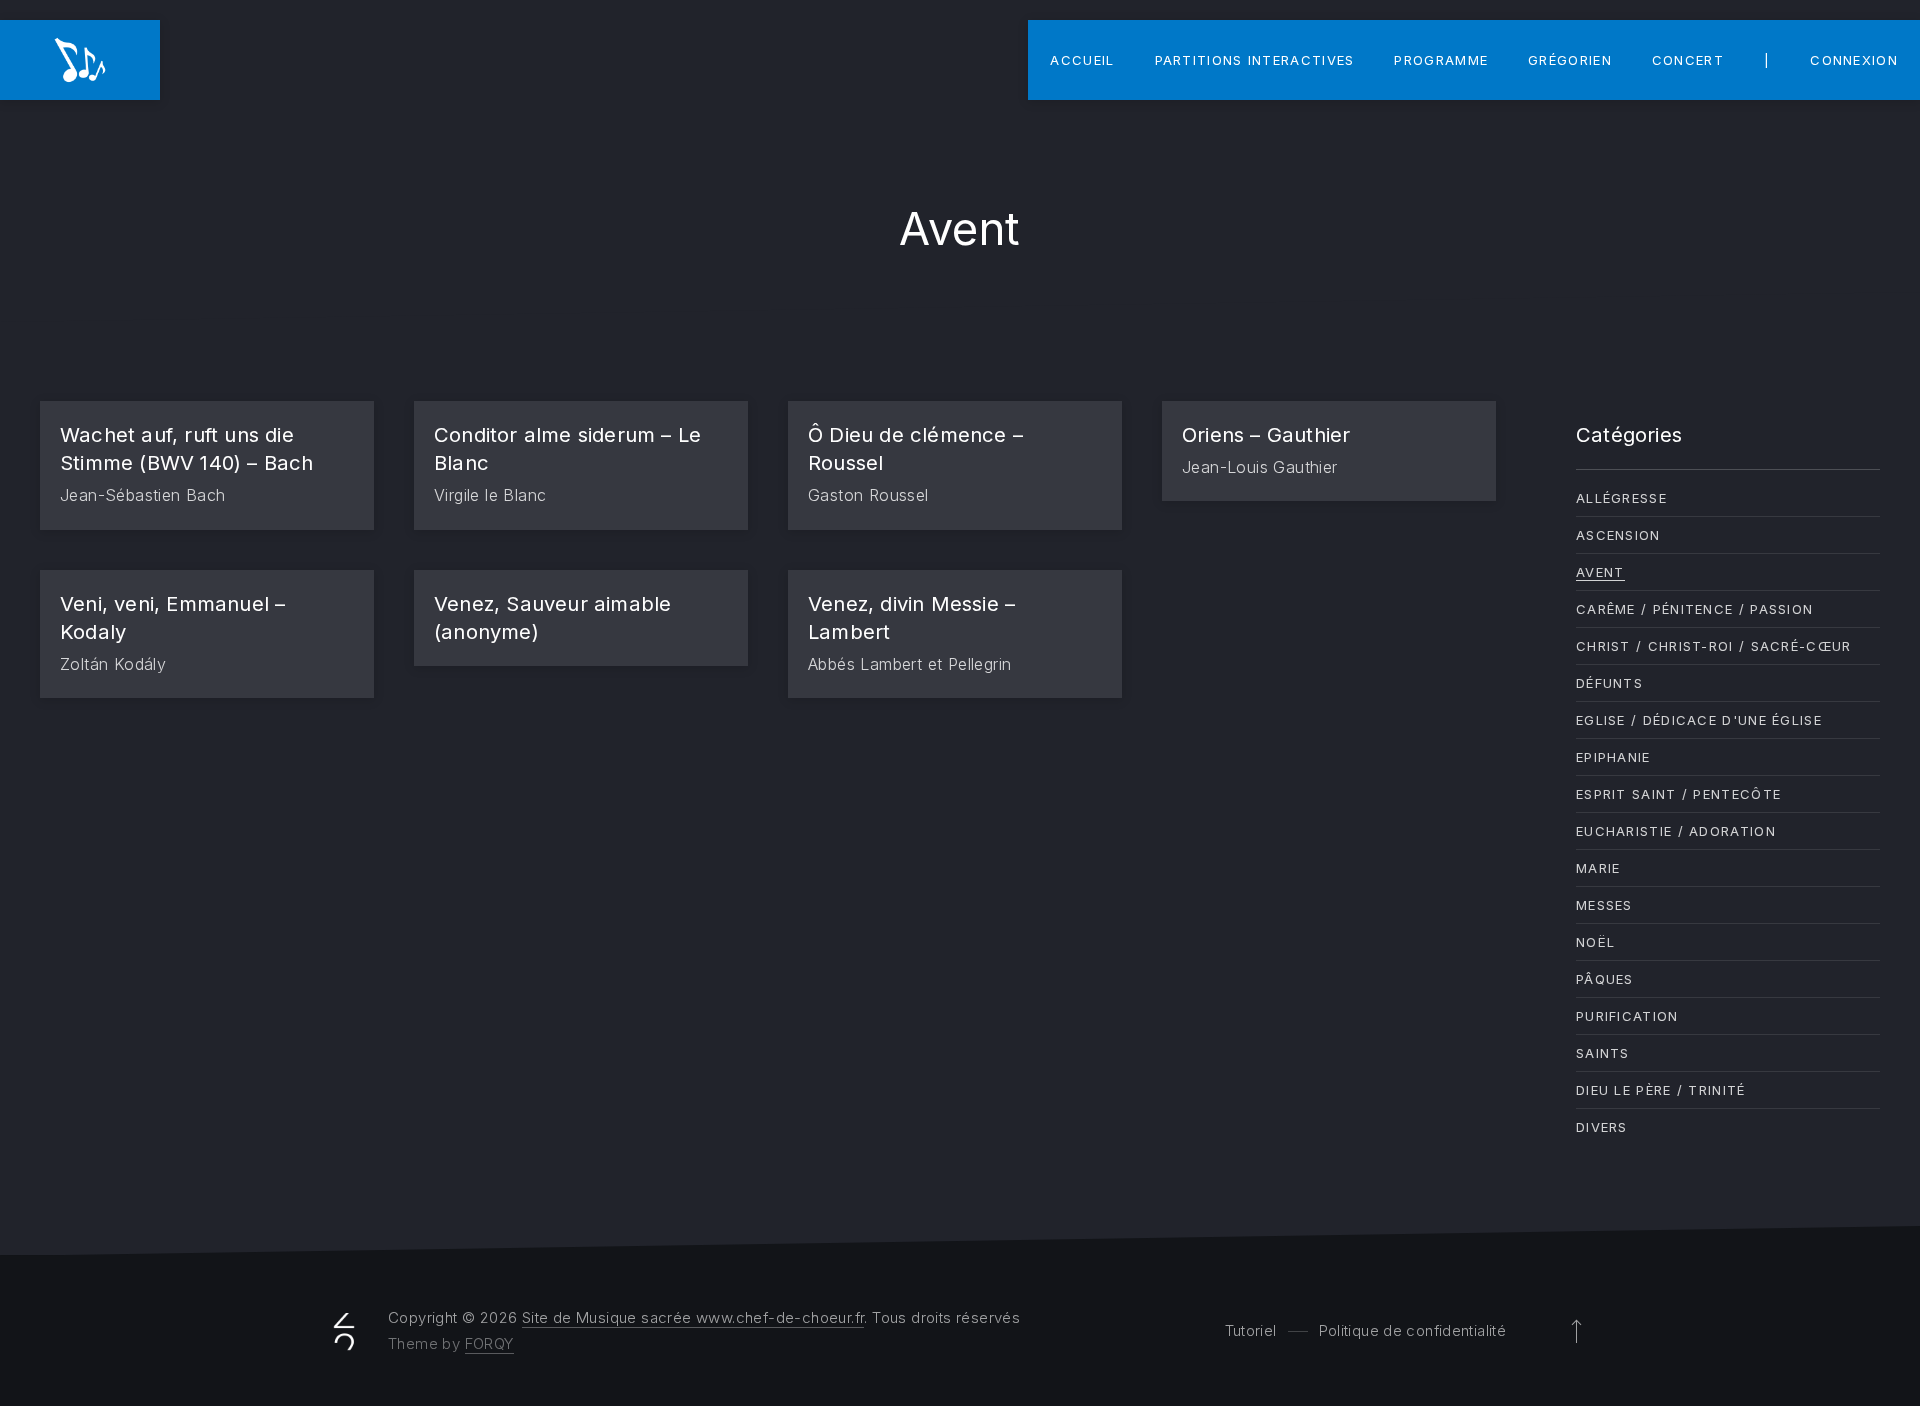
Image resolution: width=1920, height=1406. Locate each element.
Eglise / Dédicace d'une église (1699, 720)
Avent (1600, 572)
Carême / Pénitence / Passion (1694, 609)
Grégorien (1570, 60)
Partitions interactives (1255, 60)
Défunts (1609, 683)
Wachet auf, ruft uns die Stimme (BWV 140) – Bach (187, 448)
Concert (1688, 60)
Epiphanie (1613, 757)
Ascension (1618, 535)
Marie (1598, 868)
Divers (1602, 1127)
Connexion (1854, 60)
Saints (1603, 1053)
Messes (1604, 905)
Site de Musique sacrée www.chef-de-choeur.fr (693, 1317)
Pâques (1605, 979)
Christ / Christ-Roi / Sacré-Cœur (1714, 646)
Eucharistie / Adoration (1676, 831)
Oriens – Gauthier (1266, 434)
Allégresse (1621, 498)
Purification (1627, 1016)
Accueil (1082, 60)
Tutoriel (1251, 1330)
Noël (1595, 942)
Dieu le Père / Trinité (1661, 1090)
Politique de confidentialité (1413, 1330)
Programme (1441, 60)
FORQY (489, 1343)
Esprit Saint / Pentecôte (1678, 794)
